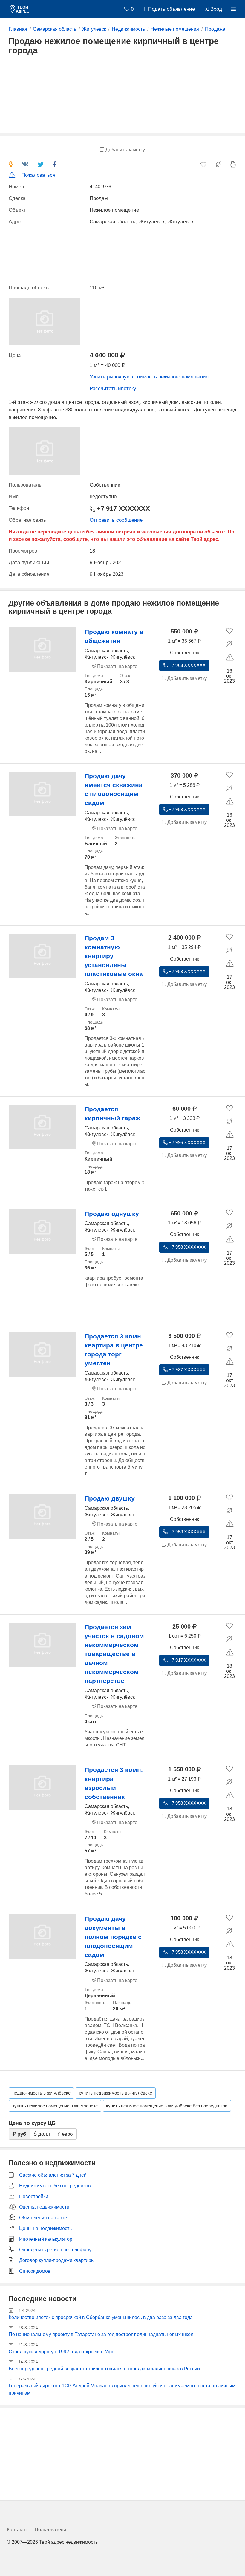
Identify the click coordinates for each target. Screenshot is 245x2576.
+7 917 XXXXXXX (122, 509)
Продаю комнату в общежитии (114, 636)
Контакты (17, 2530)
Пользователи (50, 2530)
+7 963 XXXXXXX (187, 665)
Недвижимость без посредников (55, 2186)
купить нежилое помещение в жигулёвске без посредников (167, 2106)
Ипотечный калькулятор (46, 2239)
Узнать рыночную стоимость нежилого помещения (149, 377)
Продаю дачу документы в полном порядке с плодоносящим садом (113, 1937)
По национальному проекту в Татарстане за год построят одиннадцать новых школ (101, 2334)
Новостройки (34, 2196)
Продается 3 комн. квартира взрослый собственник (114, 1783)
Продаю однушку (112, 1214)
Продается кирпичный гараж (112, 1114)
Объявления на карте (43, 2218)
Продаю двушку (110, 1498)
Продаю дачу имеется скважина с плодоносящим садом (114, 789)
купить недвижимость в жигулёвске (115, 2093)
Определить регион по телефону (55, 2250)
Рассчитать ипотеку (113, 388)
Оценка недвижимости (44, 2207)
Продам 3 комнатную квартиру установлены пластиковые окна (114, 956)
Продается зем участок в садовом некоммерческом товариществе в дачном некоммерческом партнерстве (114, 1654)
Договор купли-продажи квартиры (57, 2260)
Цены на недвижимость (45, 2228)
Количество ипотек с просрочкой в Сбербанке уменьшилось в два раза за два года (101, 2317)
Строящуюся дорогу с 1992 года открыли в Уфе (62, 2352)
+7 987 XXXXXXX (187, 1370)
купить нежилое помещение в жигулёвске (55, 2106)
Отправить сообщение (116, 520)
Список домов (35, 2271)
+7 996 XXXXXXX (187, 1143)
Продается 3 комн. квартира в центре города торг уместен (114, 1350)
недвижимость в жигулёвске (41, 2093)
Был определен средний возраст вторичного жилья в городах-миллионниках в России (104, 2369)
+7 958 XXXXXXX (187, 810)
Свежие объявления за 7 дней (53, 2175)
